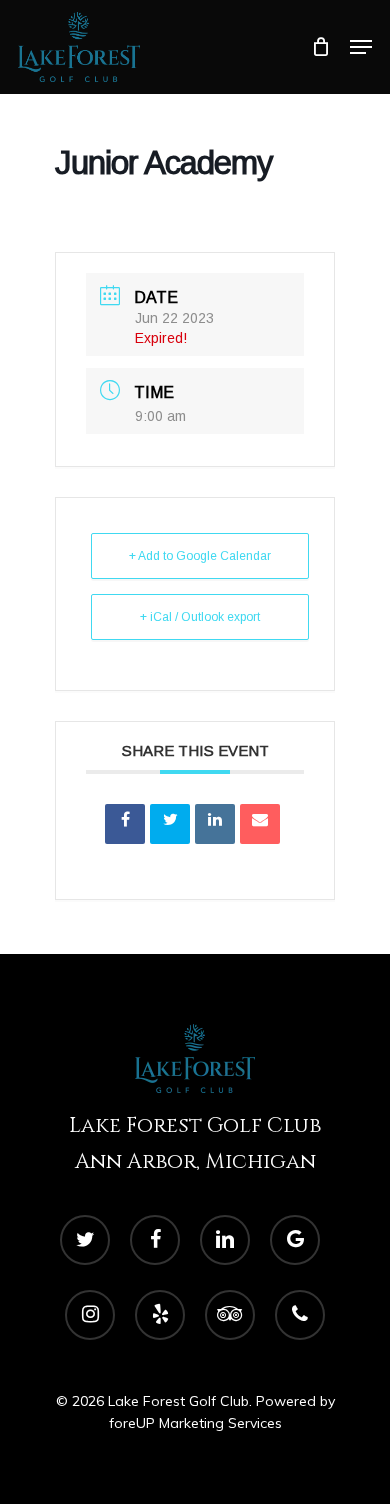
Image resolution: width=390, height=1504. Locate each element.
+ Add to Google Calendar (200, 556)
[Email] (260, 824)
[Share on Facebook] (125, 824)
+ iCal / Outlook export (200, 617)
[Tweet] (170, 824)
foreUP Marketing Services (195, 1423)
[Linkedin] (215, 824)
